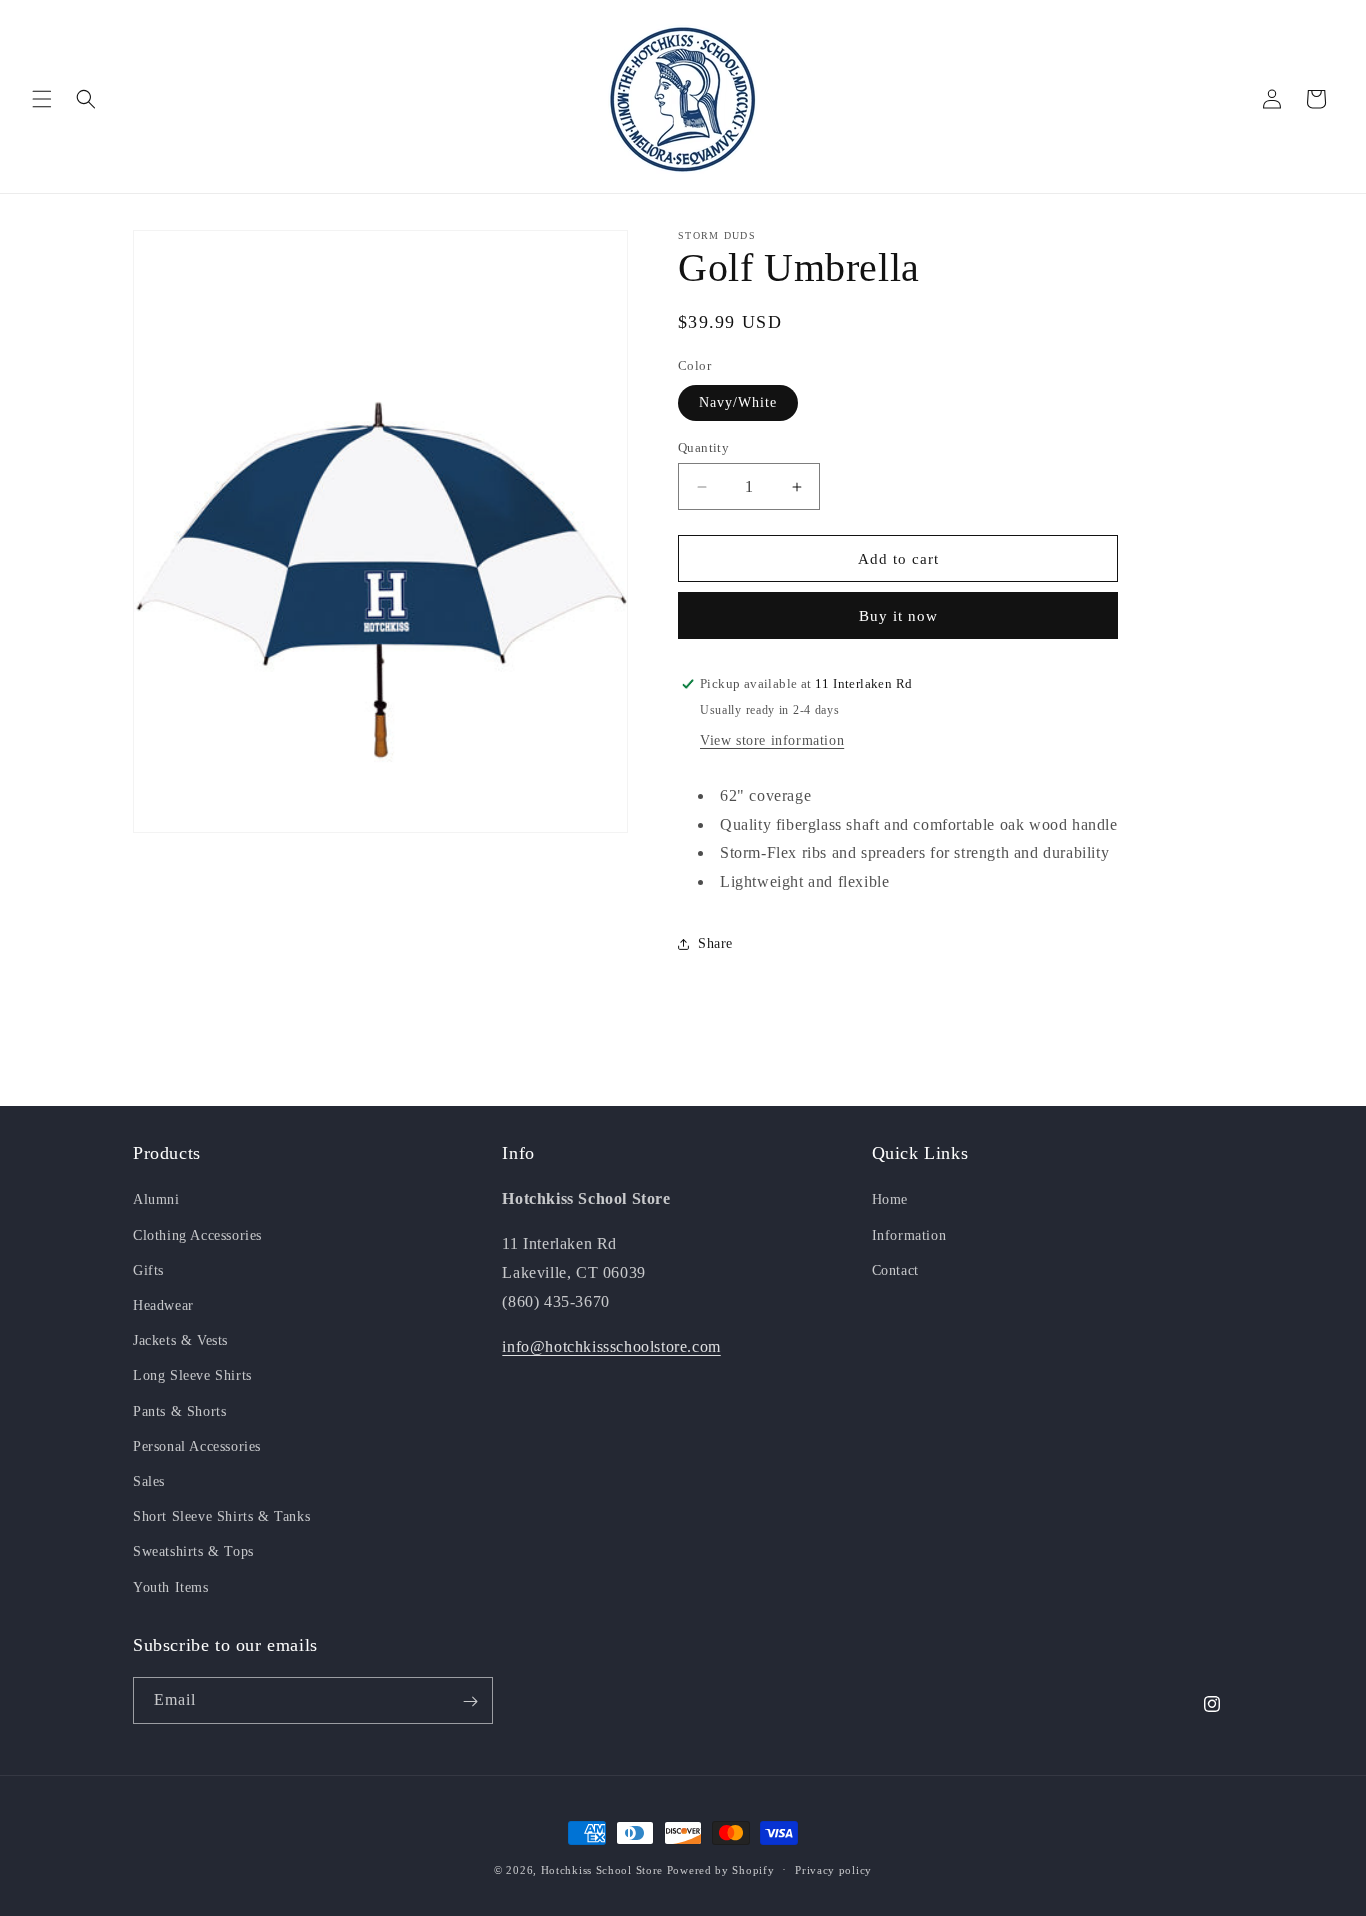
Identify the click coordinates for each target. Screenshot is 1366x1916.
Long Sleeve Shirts (192, 1375)
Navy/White (738, 402)
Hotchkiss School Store (602, 1870)
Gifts (148, 1269)
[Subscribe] (470, 1701)
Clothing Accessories (197, 1234)
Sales (149, 1480)
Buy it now (898, 616)
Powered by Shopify (721, 1870)
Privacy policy (833, 1869)
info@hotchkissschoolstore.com (611, 1345)
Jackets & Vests (180, 1340)
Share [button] (715, 943)
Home (890, 1199)
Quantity (703, 447)
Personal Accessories (197, 1445)
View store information (772, 740)
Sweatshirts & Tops (193, 1551)
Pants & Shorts (179, 1410)
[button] (42, 99)
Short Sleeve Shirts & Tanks (221, 1516)
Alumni (156, 1199)
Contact (895, 1269)
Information (909, 1234)
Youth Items (171, 1586)
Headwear (163, 1305)
